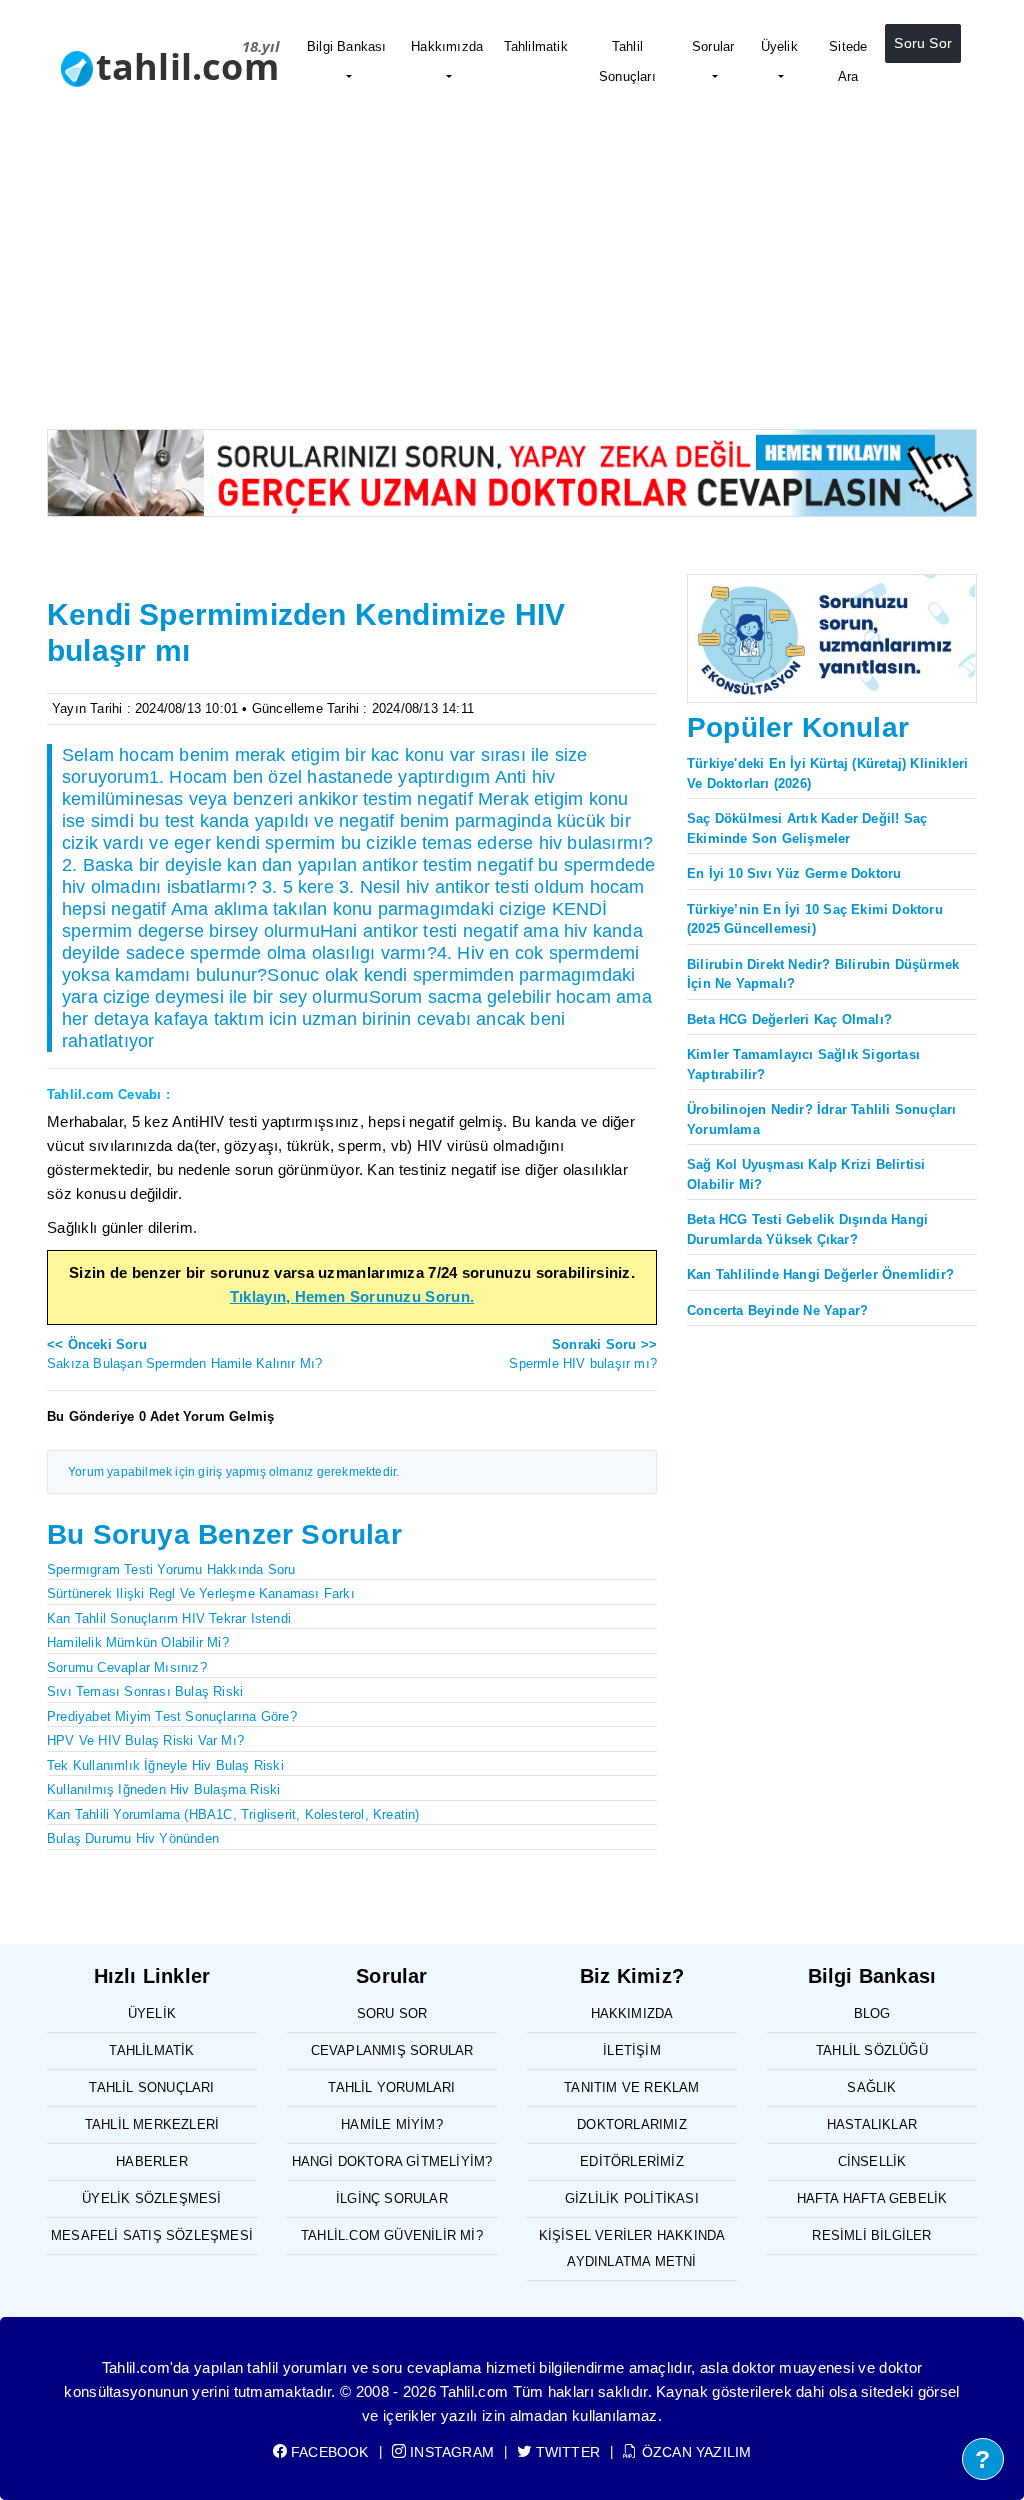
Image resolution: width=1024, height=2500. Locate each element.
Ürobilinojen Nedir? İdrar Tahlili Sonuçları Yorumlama (822, 1119)
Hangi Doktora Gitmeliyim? (392, 2161)
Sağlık (871, 2087)
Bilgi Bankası (347, 46)
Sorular (713, 46)
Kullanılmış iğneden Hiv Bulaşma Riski (163, 1789)
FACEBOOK (328, 2452)
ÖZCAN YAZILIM (694, 2452)
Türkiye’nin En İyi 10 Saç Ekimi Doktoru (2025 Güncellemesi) (815, 919)
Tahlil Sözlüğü (872, 2050)
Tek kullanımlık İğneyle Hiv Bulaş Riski (165, 1765)
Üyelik (779, 46)
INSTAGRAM (450, 2452)
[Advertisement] (512, 279)
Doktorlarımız (632, 2124)
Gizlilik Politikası (632, 2198)
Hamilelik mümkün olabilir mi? (138, 1642)
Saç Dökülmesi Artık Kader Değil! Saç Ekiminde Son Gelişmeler (807, 828)
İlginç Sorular (392, 2198)
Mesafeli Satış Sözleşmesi (152, 2235)
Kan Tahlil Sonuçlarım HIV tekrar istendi (169, 1618)
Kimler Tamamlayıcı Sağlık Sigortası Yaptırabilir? (803, 1064)
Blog (872, 2013)
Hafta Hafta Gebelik (872, 2198)
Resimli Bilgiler (871, 2235)
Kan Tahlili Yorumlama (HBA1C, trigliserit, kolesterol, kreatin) (233, 1814)
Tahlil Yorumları (391, 2087)
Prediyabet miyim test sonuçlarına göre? (172, 1716)
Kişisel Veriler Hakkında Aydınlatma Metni (632, 2248)
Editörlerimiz (632, 2161)
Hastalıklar (872, 2124)
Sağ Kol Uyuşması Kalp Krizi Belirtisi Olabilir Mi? (806, 1174)
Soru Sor (923, 43)
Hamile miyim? (392, 2124)
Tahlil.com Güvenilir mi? (392, 2235)
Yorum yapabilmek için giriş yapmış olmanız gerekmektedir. (233, 1472)
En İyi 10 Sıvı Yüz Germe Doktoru (794, 873)
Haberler (152, 2161)
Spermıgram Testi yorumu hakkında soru (171, 1569)
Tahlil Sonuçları (627, 61)
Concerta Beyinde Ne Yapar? (777, 1310)
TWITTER (566, 2452)
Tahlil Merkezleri (152, 2124)
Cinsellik (872, 2161)
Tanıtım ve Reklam (631, 2087)
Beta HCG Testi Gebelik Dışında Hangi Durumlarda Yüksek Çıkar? (807, 1229)
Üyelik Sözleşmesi (151, 2198)
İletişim (632, 2050)
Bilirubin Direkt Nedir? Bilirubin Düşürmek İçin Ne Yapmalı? (823, 974)
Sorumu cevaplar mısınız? (127, 1667)
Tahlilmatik (536, 46)
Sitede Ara (848, 61)
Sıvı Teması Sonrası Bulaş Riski (145, 1691)
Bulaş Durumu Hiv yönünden (133, 1838)
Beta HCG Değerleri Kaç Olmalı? (789, 1019)
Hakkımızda (447, 46)
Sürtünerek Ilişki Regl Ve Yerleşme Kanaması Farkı (201, 1593)
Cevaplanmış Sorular (392, 2050)
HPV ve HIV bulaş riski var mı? (145, 1740)
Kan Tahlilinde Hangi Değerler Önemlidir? (820, 1274)
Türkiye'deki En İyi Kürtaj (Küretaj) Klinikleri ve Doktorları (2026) (827, 773)
